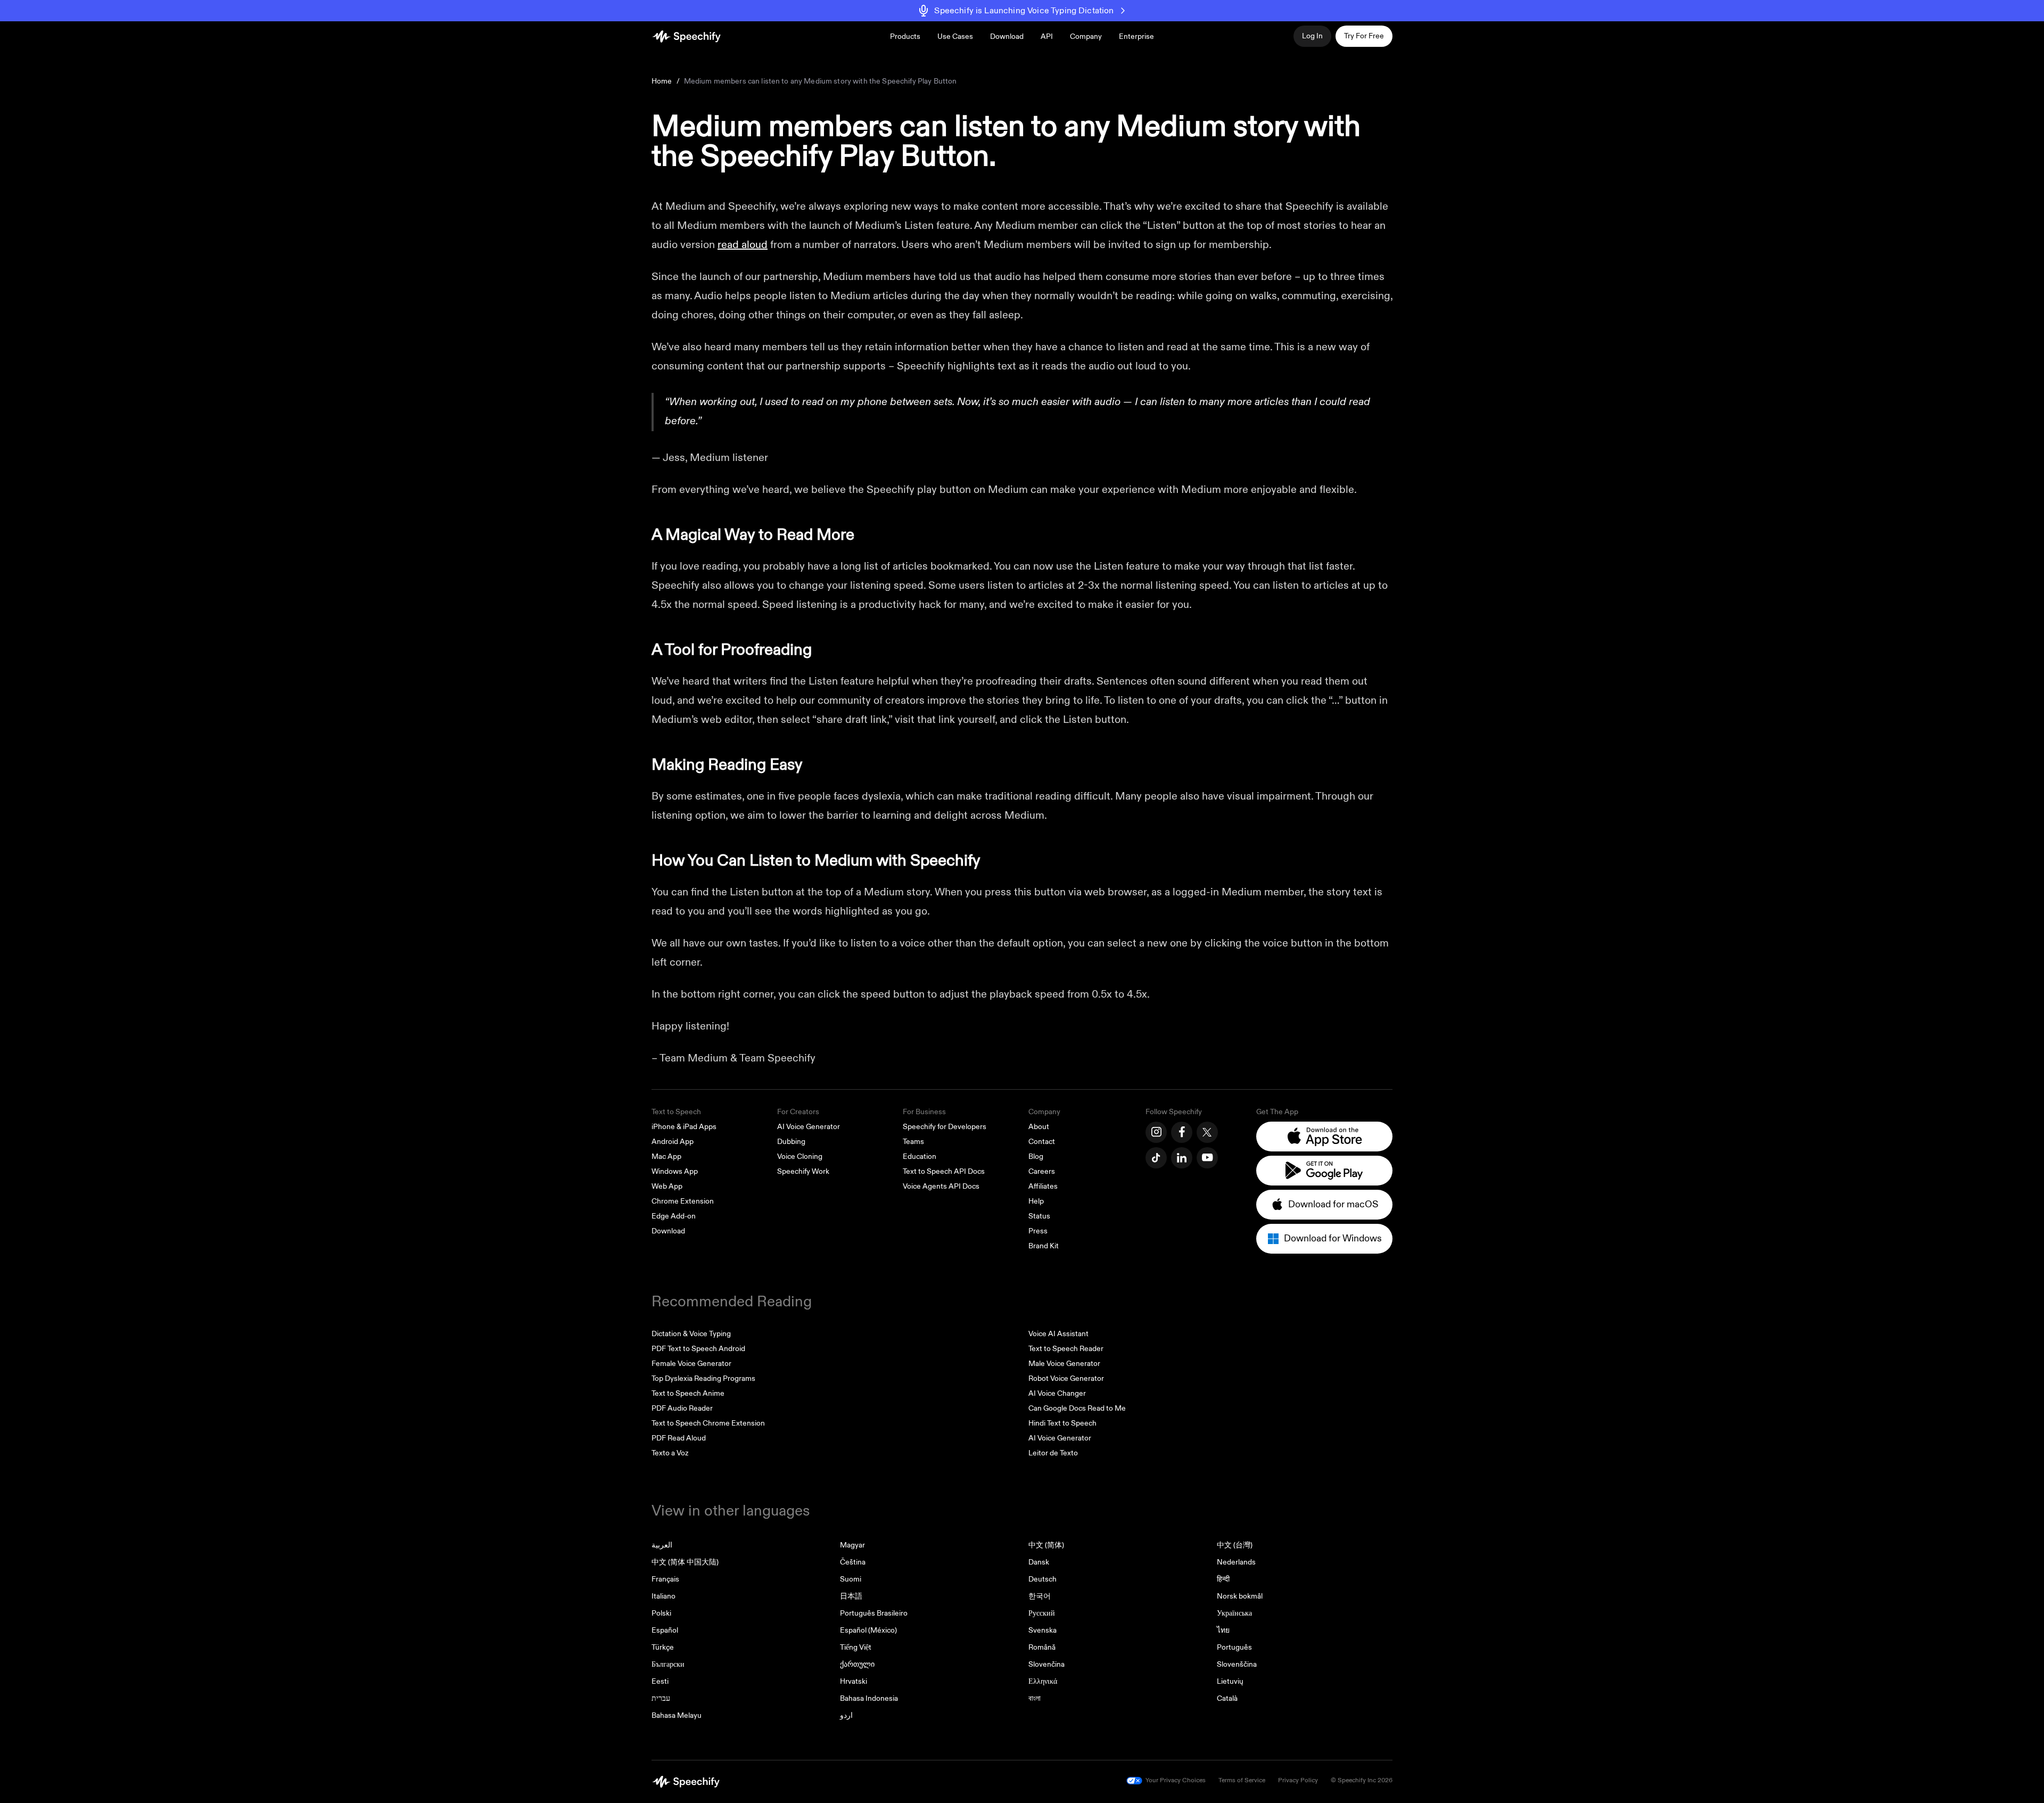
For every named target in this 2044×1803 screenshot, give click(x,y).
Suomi (851, 1579)
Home (662, 81)
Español (665, 1630)
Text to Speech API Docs (944, 1171)
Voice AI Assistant (1058, 1334)
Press (1038, 1231)
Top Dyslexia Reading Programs (703, 1378)
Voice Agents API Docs (941, 1186)
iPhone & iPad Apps (684, 1127)
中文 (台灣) (1235, 1545)
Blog (1036, 1156)
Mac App (666, 1156)
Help (1036, 1201)
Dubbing (791, 1142)
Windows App (675, 1171)
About (1039, 1127)
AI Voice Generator (809, 1127)
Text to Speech (676, 1112)
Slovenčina (1046, 1664)
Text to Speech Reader (1066, 1349)
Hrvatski (854, 1681)
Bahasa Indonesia (869, 1698)
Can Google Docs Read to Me (1077, 1408)
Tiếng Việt (856, 1647)
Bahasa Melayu (677, 1715)
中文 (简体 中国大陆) (685, 1562)
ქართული (857, 1664)
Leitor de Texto (1053, 1453)
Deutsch (1042, 1579)
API (1047, 36)
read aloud (743, 245)
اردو (846, 1715)
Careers (1042, 1171)
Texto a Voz (670, 1453)
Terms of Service (1242, 1780)
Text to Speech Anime (688, 1393)
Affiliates (1043, 1186)
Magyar (852, 1545)
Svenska (1042, 1630)
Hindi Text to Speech (1062, 1423)
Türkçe (663, 1647)
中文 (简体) (1046, 1545)
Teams (913, 1142)
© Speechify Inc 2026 (1362, 1780)
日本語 (851, 1596)
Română (1042, 1647)
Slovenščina (1237, 1664)
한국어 (1040, 1596)
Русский (1042, 1613)
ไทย (1223, 1630)
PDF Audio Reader (682, 1408)
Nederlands (1236, 1562)
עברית (661, 1698)
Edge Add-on (674, 1216)
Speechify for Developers (945, 1127)
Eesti (660, 1681)
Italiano (664, 1596)
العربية (662, 1545)
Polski (661, 1613)
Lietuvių (1230, 1681)
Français (665, 1579)
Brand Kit (1044, 1246)
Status (1039, 1216)
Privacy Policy (1298, 1780)
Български (668, 1664)
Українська (1234, 1613)
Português (1234, 1647)
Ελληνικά (1043, 1681)
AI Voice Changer (1057, 1393)
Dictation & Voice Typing (691, 1334)
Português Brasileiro (874, 1613)
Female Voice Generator (691, 1364)
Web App (667, 1186)
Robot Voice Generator (1066, 1378)
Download (1007, 36)
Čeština (853, 1562)
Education (920, 1156)
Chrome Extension (683, 1201)
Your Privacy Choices (1176, 1780)
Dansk (1039, 1562)
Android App (673, 1142)
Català (1227, 1698)
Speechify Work (803, 1171)
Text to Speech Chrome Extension (708, 1423)
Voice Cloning (800, 1156)
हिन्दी (1223, 1579)
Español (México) (868, 1630)
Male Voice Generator (1064, 1364)
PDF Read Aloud (679, 1438)
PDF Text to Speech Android (698, 1349)
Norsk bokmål (1240, 1596)
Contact (1042, 1142)
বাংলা (1035, 1698)
